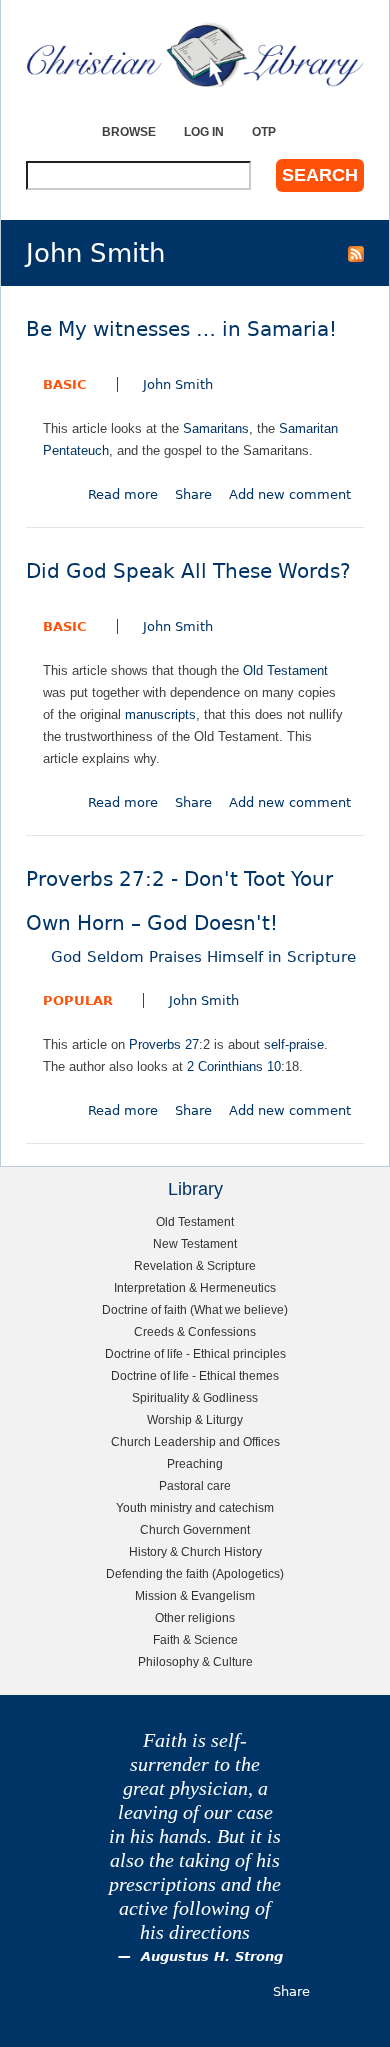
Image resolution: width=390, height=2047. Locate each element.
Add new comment (290, 494)
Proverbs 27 (164, 1044)
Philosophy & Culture (195, 1661)
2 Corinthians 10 (234, 1066)
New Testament (195, 1243)
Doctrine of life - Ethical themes (195, 1375)
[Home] (195, 55)
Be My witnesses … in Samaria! (181, 329)
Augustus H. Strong (212, 1956)
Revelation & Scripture (195, 1265)
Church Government (195, 1529)
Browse (129, 131)
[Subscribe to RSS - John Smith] (356, 253)
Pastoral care (195, 1485)
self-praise (294, 1044)
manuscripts (160, 714)
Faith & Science (195, 1639)
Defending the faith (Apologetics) (195, 1573)
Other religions (195, 1617)
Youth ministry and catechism (195, 1507)
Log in (204, 131)
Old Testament (285, 670)
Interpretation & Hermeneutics (195, 1287)
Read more (123, 494)
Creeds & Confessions (195, 1331)
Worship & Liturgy (195, 1419)
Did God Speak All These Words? (188, 571)
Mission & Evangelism (195, 1595)
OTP (264, 131)
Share (193, 494)
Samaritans (216, 428)
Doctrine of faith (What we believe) (195, 1309)
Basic (65, 384)
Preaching (195, 1463)
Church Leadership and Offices (195, 1441)
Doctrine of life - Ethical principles (195, 1353)
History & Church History (195, 1551)
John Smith (178, 384)
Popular (78, 1000)
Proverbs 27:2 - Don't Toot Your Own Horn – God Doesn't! (191, 917)
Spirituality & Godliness (195, 1397)
